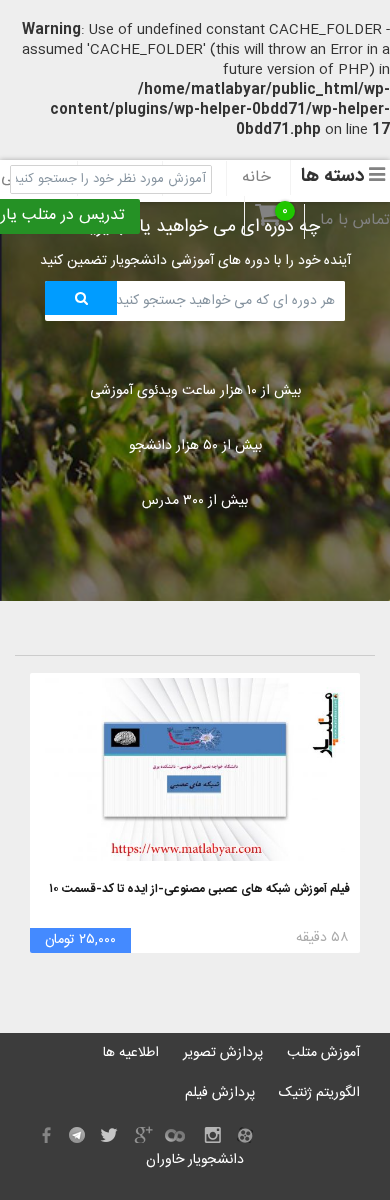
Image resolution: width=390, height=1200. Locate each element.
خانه (256, 178)
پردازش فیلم (220, 1093)
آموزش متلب (323, 1053)
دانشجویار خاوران (195, 1160)
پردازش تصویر (223, 1053)
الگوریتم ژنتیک (319, 1093)
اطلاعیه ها (131, 1053)
